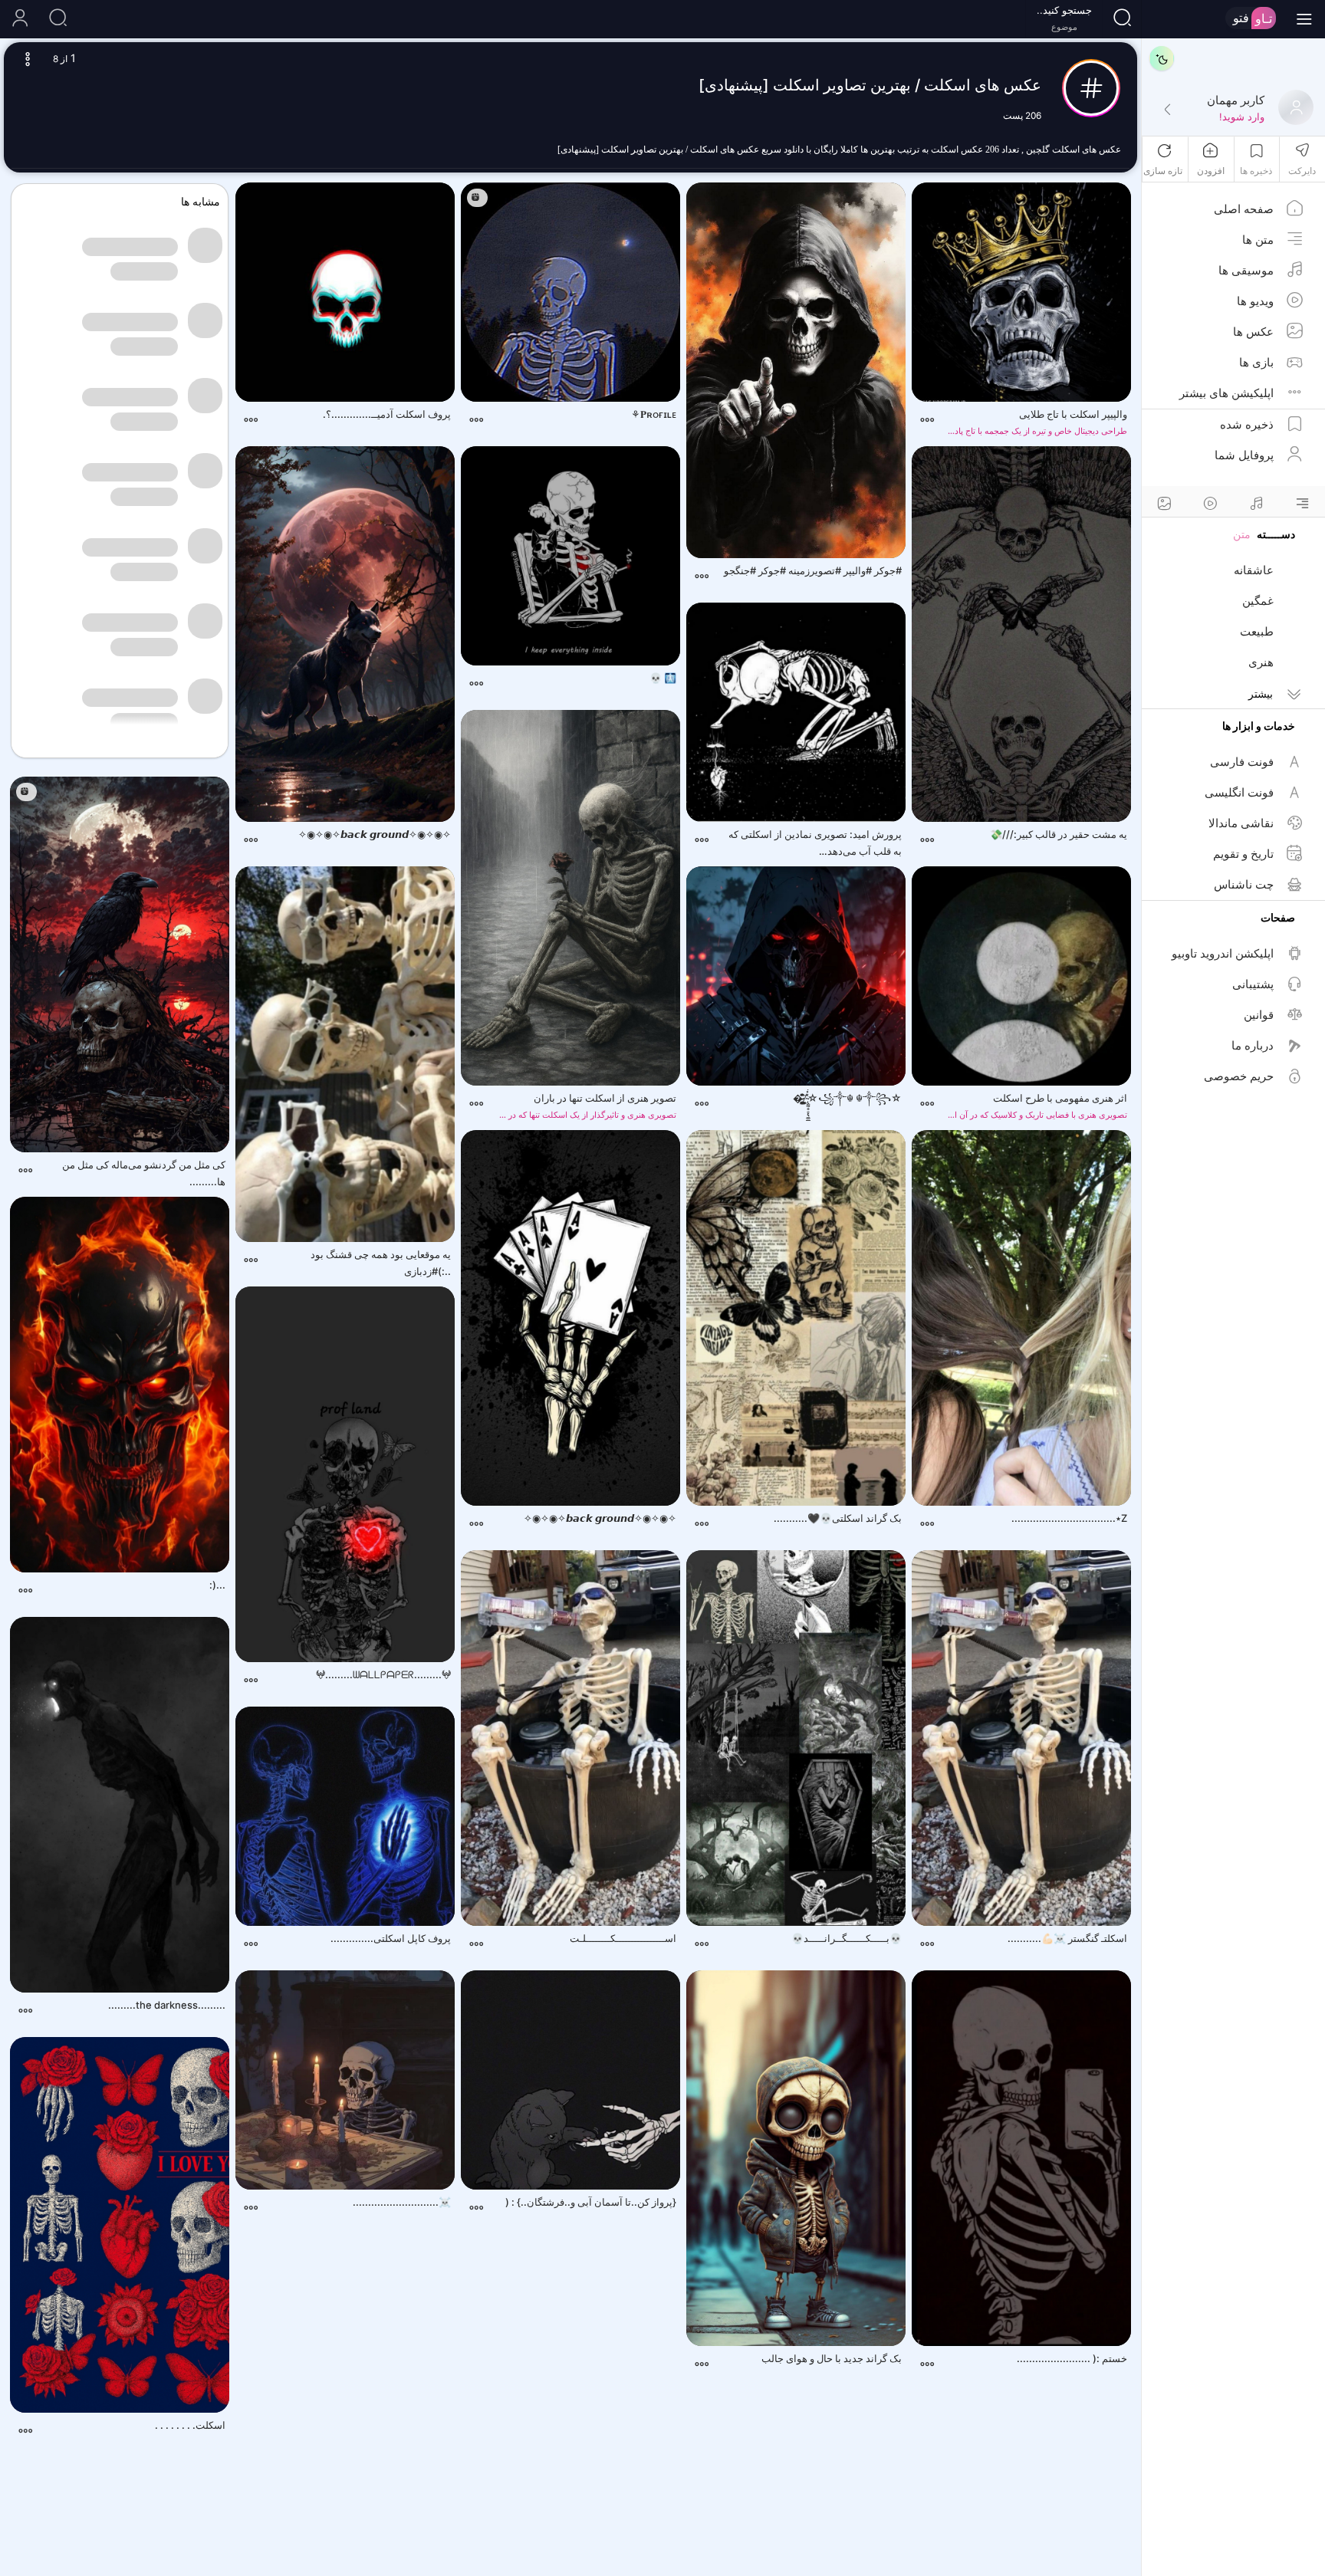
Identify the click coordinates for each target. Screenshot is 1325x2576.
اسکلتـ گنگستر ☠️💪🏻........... (1067, 1938)
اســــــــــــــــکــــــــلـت (623, 1938)
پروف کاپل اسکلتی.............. (391, 1938)
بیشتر (1261, 693)
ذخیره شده (1247, 424)
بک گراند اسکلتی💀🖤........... (838, 1518)
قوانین (1259, 1015)
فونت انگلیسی (1239, 792)
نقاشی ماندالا (1241, 823)
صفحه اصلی (1244, 209)
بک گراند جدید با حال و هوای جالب (832, 2358)
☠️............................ (402, 2202)
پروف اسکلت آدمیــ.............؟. (387, 414)
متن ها (1258, 240)
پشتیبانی (1253, 984)
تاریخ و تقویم (1243, 854)
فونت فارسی (1242, 762)
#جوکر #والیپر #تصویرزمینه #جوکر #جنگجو (813, 570)
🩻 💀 (663, 678)
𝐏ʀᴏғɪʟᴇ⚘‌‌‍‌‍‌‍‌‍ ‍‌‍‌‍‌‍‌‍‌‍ (653, 414)
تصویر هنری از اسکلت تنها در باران (584, 1106)
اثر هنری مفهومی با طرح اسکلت (1035, 1106)
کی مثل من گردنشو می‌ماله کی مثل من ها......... (144, 1173)
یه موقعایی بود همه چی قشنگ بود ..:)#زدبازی (381, 1263)
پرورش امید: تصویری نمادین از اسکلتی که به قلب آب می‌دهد (810, 844)
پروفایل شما (1244, 455)
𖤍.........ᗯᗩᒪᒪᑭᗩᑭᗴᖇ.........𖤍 (383, 1674)
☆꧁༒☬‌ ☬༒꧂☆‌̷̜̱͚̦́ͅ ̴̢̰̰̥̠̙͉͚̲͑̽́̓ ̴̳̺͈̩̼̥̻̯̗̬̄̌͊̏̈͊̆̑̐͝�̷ (847, 1098)
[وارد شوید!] (1167, 110)
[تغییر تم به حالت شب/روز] (1162, 58)
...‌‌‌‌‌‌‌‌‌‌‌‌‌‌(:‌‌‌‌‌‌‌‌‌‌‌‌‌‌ (217, 1585)
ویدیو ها (1255, 301)
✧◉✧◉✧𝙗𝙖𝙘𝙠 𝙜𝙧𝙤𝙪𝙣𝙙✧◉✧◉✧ (375, 834)
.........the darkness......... (167, 2005)
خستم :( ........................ (1072, 2358)
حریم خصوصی (1239, 1076)
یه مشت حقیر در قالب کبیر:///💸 (1059, 834)
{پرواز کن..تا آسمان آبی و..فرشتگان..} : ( (591, 2202)
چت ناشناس (1244, 884)
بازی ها (1256, 362)
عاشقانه (1254, 570)
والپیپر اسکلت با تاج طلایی (1035, 422)
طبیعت (1257, 631)
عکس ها (1253, 332)
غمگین (1258, 601)
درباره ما (1253, 1045)
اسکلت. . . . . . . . (190, 2425)
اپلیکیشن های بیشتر (1226, 393)
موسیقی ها (1246, 270)
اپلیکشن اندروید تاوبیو (1223, 953)
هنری (1261, 662)
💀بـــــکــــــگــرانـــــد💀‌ (847, 1938)
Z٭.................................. (1069, 1518)
